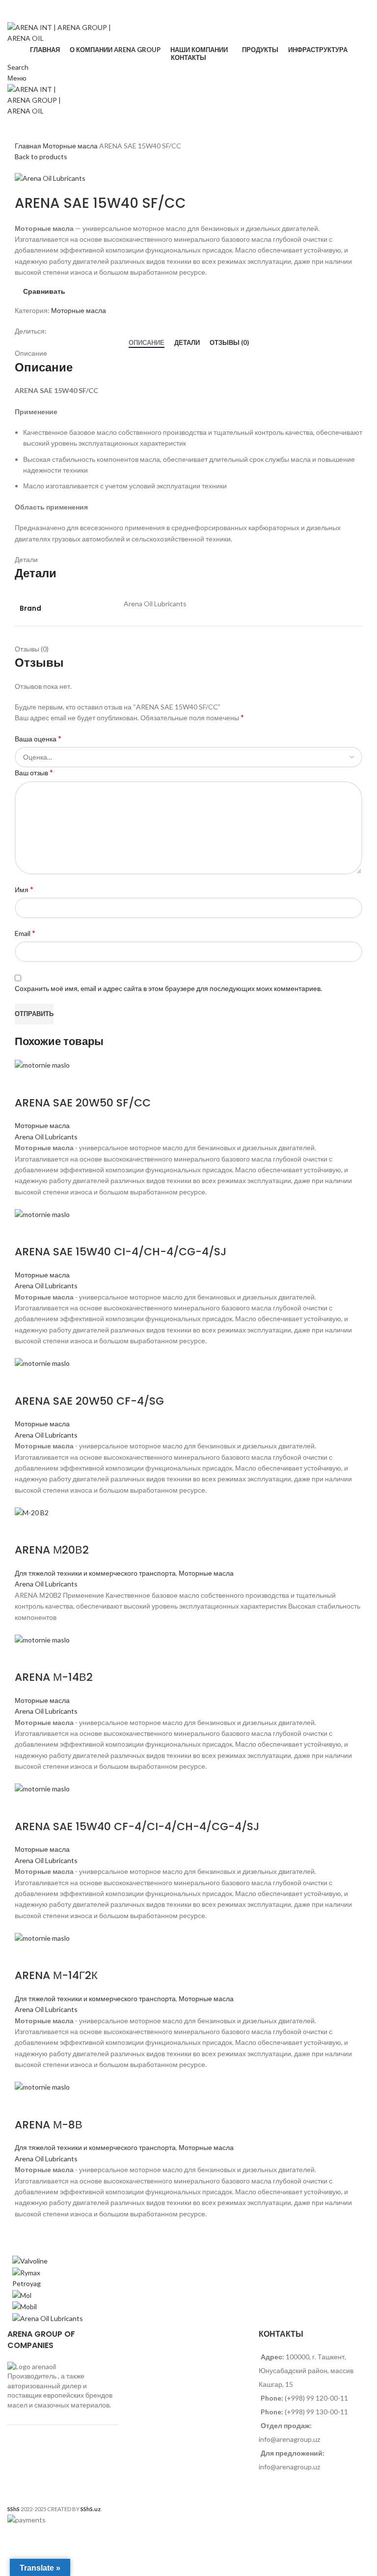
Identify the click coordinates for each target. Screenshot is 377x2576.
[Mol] (22, 2294)
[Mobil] (25, 2306)
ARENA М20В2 (52, 1550)
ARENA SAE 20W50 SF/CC (83, 1103)
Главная (29, 146)
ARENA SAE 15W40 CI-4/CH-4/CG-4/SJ (121, 1252)
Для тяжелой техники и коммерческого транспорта (95, 1573)
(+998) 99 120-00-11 (39, 5)
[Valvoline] (30, 2260)
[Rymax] (26, 2272)
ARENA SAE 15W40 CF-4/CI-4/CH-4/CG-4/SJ (137, 1826)
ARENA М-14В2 (54, 1677)
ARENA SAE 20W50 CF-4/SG (89, 1401)
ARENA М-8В (49, 2125)
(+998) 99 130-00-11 (39, 16)
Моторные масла (71, 146)
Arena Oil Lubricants (46, 1137)
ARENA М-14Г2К (56, 1975)
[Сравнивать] (27, 1083)
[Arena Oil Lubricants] (48, 2318)
